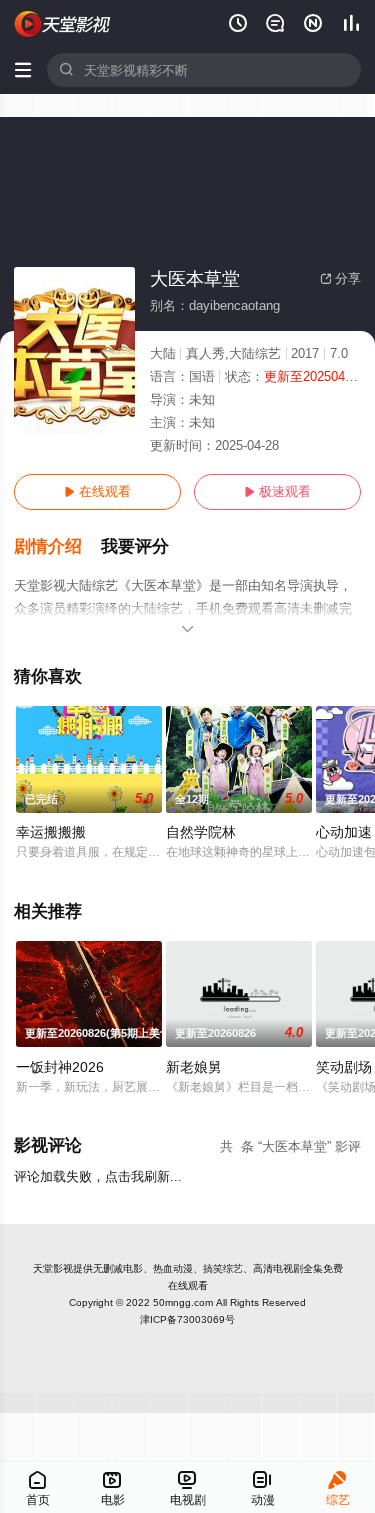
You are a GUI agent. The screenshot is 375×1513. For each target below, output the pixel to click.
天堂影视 (53, 1268)
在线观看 (97, 491)
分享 (340, 278)
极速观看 (277, 491)
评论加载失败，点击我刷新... (98, 1176)
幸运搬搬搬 (51, 832)
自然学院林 (201, 832)
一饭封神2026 (60, 1067)
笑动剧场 (344, 1067)
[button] (57, 547)
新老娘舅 (194, 1067)
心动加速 (344, 832)
